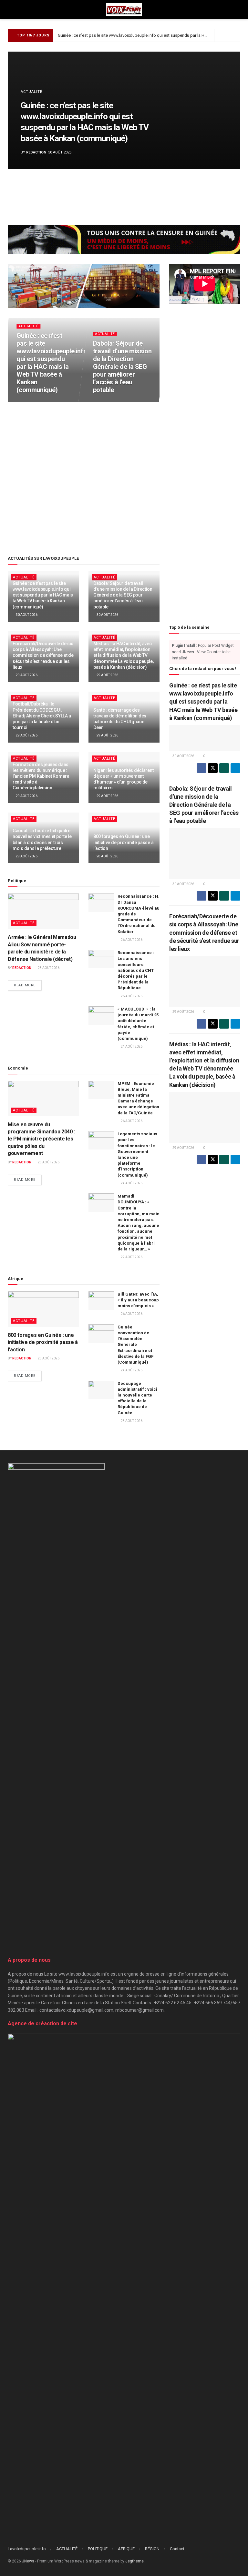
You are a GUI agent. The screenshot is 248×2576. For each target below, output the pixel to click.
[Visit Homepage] (124, 10)
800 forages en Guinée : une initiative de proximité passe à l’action (123, 842)
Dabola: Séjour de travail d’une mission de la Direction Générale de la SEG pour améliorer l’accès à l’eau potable (122, 366)
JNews (28, 2561)
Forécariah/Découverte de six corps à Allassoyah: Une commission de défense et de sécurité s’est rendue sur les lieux (43, 655)
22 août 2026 (131, 1257)
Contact (177, 2549)
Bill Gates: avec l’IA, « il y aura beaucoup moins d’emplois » (138, 1300)
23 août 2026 (131, 1421)
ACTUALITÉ (31, 92)
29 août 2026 (26, 675)
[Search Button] (238, 10)
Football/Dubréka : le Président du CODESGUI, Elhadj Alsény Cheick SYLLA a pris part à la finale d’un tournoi (42, 716)
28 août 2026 (107, 856)
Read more (28, 985)
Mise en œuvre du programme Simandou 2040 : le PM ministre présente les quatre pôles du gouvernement (41, 1139)
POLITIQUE (98, 2549)
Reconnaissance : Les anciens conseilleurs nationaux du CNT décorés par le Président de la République (136, 970)
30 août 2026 (30, 401)
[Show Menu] (10, 10)
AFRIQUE (126, 2549)
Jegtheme (134, 2561)
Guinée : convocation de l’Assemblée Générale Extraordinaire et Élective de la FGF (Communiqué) (135, 1345)
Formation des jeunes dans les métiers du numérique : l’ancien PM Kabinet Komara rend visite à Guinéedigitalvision (41, 776)
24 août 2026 (131, 1046)
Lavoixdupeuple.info (27, 2549)
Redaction (36, 152)
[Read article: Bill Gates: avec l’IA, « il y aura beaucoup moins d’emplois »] (101, 1301)
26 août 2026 (131, 940)
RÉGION (152, 2549)
